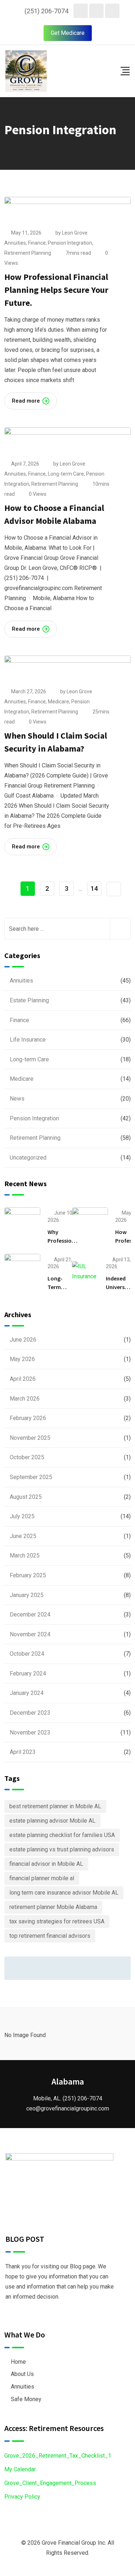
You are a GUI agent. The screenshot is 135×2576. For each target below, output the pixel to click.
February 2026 (28, 1418)
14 (94, 888)
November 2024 (30, 1634)
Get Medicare (68, 33)
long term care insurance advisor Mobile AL (64, 1893)
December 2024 (30, 1614)
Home (18, 2362)
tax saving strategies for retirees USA (57, 1921)
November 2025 (30, 1438)
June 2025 (23, 1536)
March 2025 (25, 1555)
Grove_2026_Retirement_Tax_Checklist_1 (58, 2456)
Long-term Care (66, 474)
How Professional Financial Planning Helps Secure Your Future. (56, 290)
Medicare (58, 702)
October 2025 (27, 1457)
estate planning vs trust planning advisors (62, 1849)
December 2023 (30, 1713)
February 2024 (28, 1674)
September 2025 (31, 1477)
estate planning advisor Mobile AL (52, 1821)
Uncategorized (28, 1158)
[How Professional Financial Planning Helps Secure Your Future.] (90, 1225)
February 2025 (28, 1575)
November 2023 (30, 1733)
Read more (26, 401)
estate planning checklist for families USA (62, 1835)
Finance (37, 243)
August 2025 (26, 1497)
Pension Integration (70, 243)
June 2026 (23, 1340)
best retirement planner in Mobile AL (55, 1806)
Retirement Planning (28, 253)
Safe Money (26, 2399)
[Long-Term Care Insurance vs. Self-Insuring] (22, 1271)
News (17, 1099)
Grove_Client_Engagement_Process (50, 2483)
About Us (22, 2374)
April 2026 (23, 1379)
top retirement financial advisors (50, 1936)
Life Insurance (28, 1040)
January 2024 (27, 1693)
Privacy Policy (22, 2497)
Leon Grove (75, 233)
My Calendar (20, 2469)
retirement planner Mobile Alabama (53, 1907)
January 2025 (27, 1595)
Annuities (15, 243)
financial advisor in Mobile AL (46, 1864)
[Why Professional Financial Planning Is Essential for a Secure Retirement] (22, 1225)
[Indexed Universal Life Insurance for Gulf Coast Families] (85, 1271)
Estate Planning (29, 1000)
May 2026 (22, 1359)
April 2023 (23, 1752)
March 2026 (25, 1399)
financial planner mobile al (42, 1878)
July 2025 (22, 1516)
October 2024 (27, 1654)
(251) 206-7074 (46, 11)
